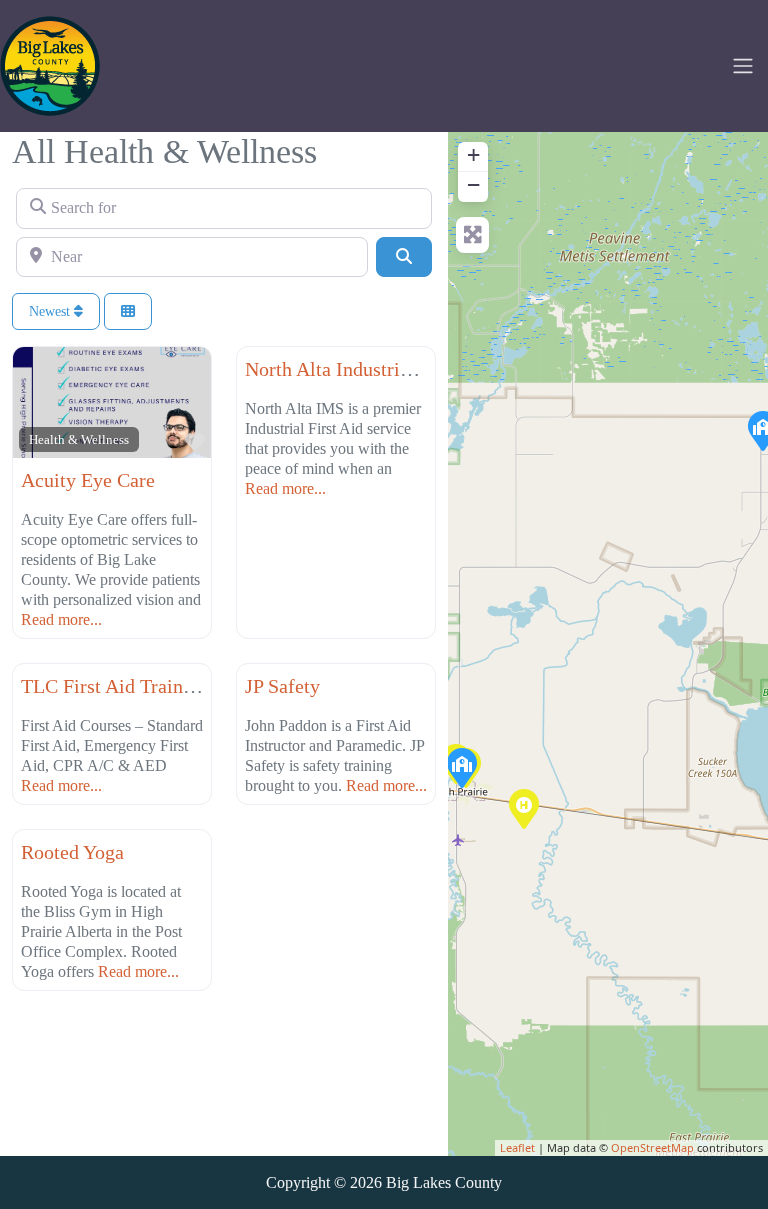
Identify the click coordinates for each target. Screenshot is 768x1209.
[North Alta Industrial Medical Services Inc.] (523, 808)
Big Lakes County (444, 1182)
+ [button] (473, 154)
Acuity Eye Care (88, 480)
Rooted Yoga (72, 852)
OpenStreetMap (652, 1147)
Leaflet (517, 1147)
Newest (51, 311)
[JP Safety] (461, 767)
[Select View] (128, 311)
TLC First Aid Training (115, 686)
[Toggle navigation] (743, 66)
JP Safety (282, 686)
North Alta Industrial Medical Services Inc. (421, 369)
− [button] (473, 184)
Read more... (61, 619)
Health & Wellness (79, 439)
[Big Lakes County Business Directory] (50, 64)
